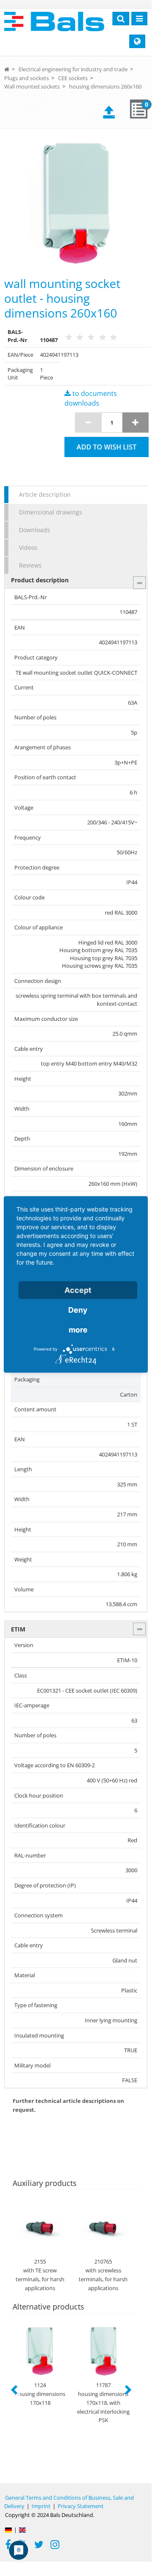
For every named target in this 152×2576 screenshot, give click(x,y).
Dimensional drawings (51, 512)
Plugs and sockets (27, 78)
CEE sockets (73, 78)
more (78, 1330)
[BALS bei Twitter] (39, 2546)
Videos (28, 548)
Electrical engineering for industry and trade (73, 69)
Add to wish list (107, 447)
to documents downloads (91, 398)
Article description (45, 494)
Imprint (41, 2506)
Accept (78, 1290)
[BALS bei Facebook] (8, 2546)
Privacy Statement (81, 2506)
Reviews (30, 565)
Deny (78, 1310)
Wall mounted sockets (32, 86)
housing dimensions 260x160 (105, 86)
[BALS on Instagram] (55, 2546)
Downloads (35, 530)
